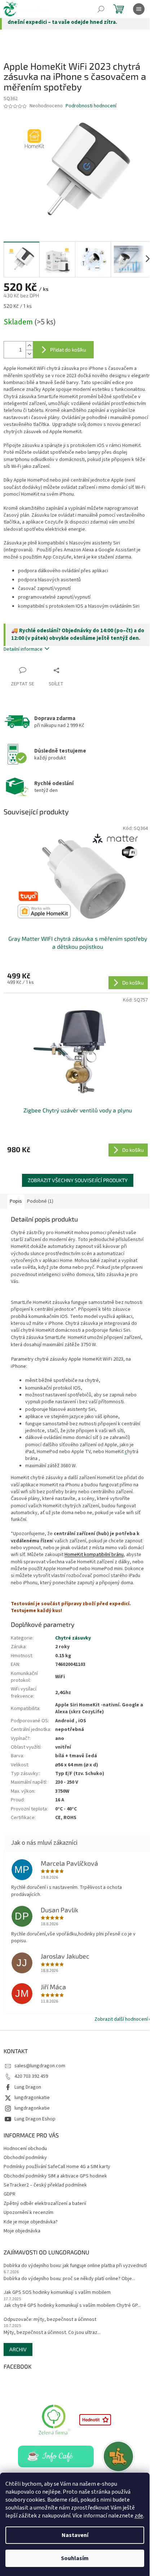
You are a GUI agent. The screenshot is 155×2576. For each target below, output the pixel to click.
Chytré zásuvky (73, 1638)
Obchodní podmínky (25, 2158)
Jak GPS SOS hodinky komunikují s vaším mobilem (57, 2293)
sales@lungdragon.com (40, 2066)
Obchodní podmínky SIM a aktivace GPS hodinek (55, 2176)
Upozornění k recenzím (28, 2213)
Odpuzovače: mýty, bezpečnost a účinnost (50, 2320)
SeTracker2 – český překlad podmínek (45, 2185)
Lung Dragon (28, 2087)
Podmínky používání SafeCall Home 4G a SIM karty (57, 2167)
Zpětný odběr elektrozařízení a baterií (45, 2204)
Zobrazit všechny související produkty (78, 1180)
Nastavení (75, 2535)
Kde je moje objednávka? (31, 2222)
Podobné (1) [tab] (40, 1201)
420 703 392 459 (31, 2076)
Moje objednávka (22, 2231)
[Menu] (139, 9)
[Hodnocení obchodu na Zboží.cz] (95, 2420)
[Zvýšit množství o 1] (29, 346)
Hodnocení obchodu (25, 2149)
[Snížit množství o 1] (29, 354)
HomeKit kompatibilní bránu (94, 1555)
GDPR (10, 2194)
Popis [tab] (16, 1201)
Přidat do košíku (68, 350)
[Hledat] (101, 9)
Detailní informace (23, 649)
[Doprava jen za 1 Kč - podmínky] (119, 2456)
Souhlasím (75, 2558)
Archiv (18, 2349)
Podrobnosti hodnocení (91, 106)
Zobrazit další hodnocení (121, 2019)
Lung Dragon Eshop (35, 2119)
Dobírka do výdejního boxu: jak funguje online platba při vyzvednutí (75, 2266)
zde (139, 2516)
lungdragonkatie (32, 2098)
